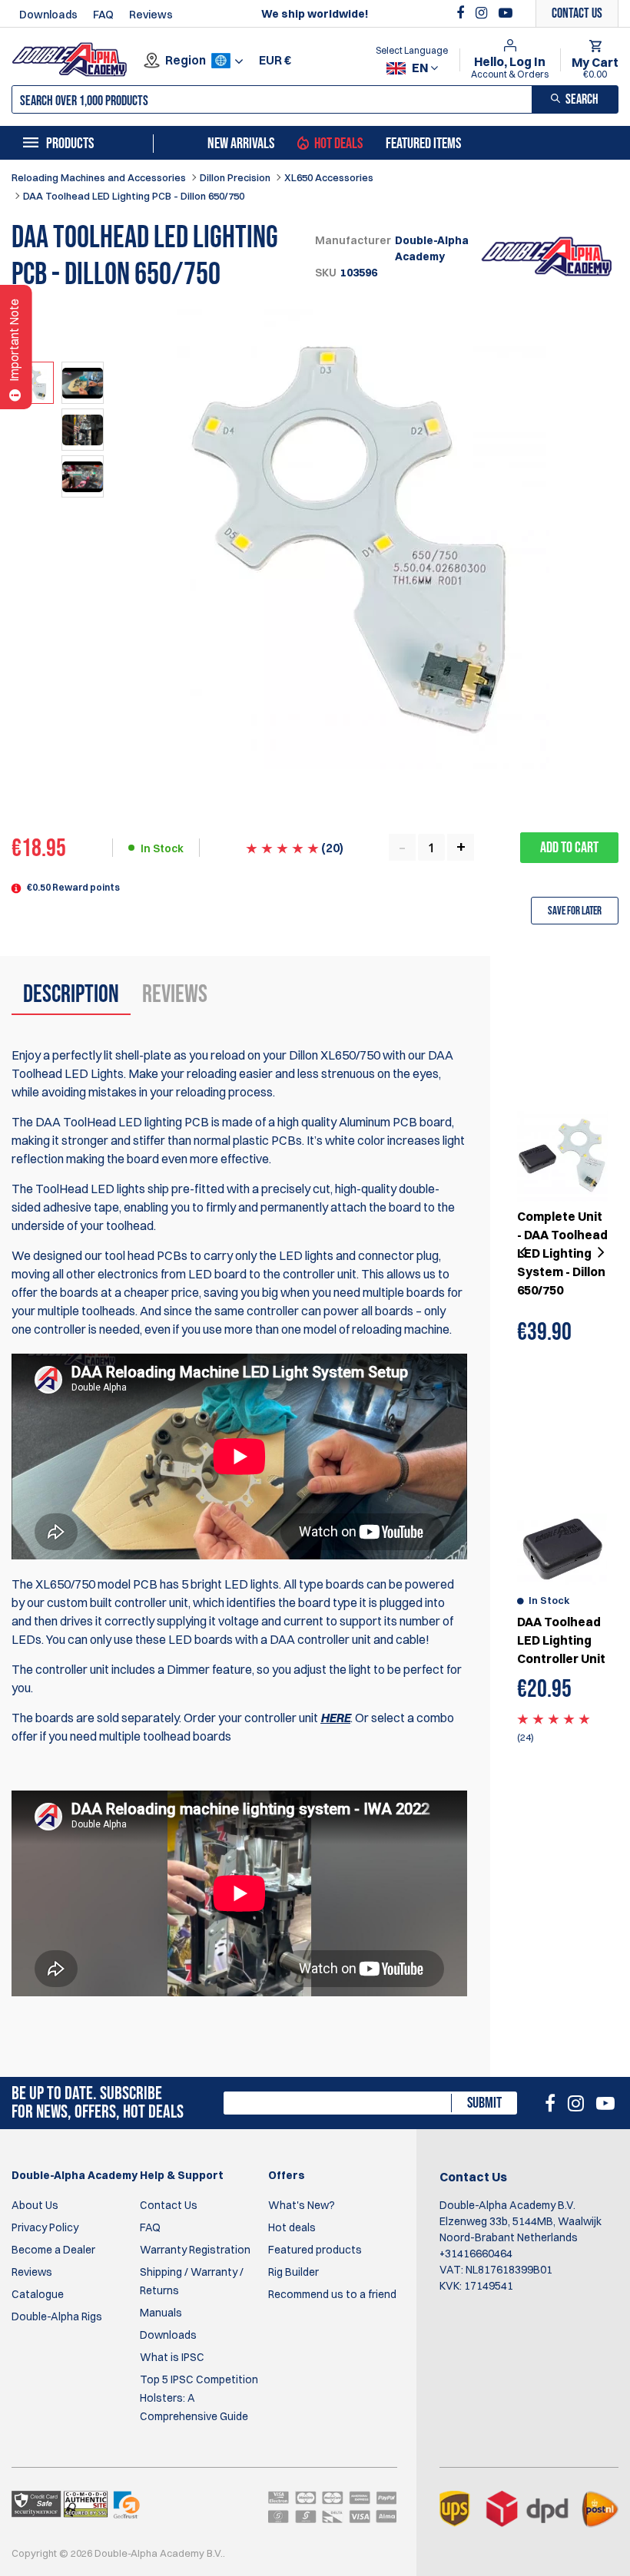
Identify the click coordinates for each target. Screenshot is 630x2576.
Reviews (151, 15)
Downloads (48, 15)
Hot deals (292, 2227)
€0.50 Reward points (73, 887)
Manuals (161, 2313)
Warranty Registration (195, 2250)
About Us (35, 2205)
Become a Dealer (53, 2250)
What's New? (302, 2205)
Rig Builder (293, 2272)
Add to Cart (569, 848)
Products (70, 144)
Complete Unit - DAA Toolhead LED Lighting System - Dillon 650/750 (562, 1253)
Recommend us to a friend (332, 2294)
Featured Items (423, 144)
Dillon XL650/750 (335, 1055)
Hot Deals (338, 144)
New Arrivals (241, 144)
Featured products (315, 2250)
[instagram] (483, 13)
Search (582, 99)
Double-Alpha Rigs (57, 2316)
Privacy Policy (45, 2227)
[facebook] (462, 13)
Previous (525, 1253)
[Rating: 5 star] (554, 1718)
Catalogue (38, 2294)
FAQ (103, 15)
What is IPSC (172, 2357)
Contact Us (169, 2205)
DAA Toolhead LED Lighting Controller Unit (561, 1640)
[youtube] (506, 13)
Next (599, 1253)
